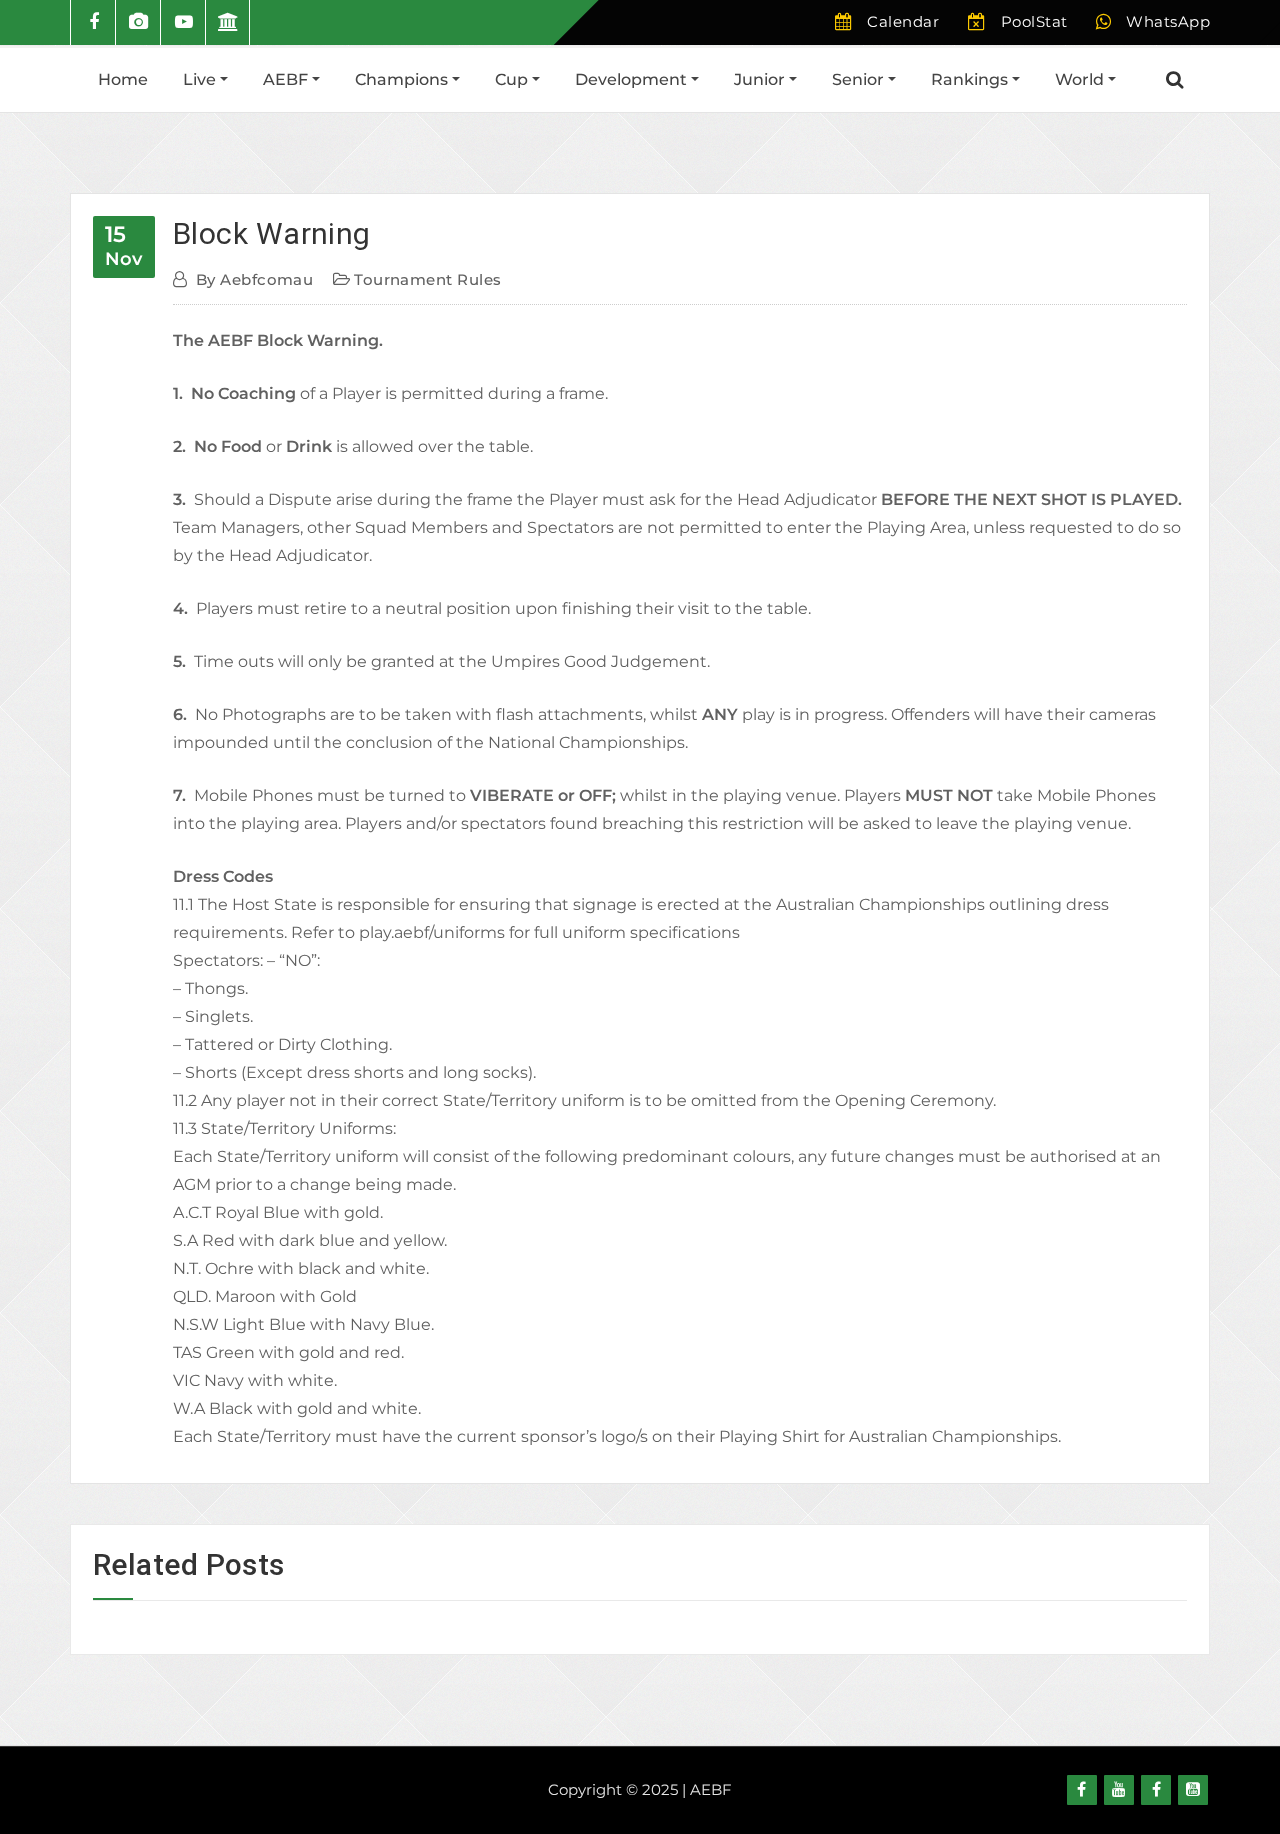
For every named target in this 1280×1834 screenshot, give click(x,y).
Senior (860, 79)
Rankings (971, 79)
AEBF (287, 79)
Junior (761, 79)
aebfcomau (254, 279)
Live (201, 79)
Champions (403, 79)
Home (123, 79)
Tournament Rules (427, 279)
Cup (513, 79)
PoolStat (1034, 21)
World (1081, 79)
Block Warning (272, 233)
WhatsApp (1168, 21)
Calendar (903, 21)
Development (633, 79)
